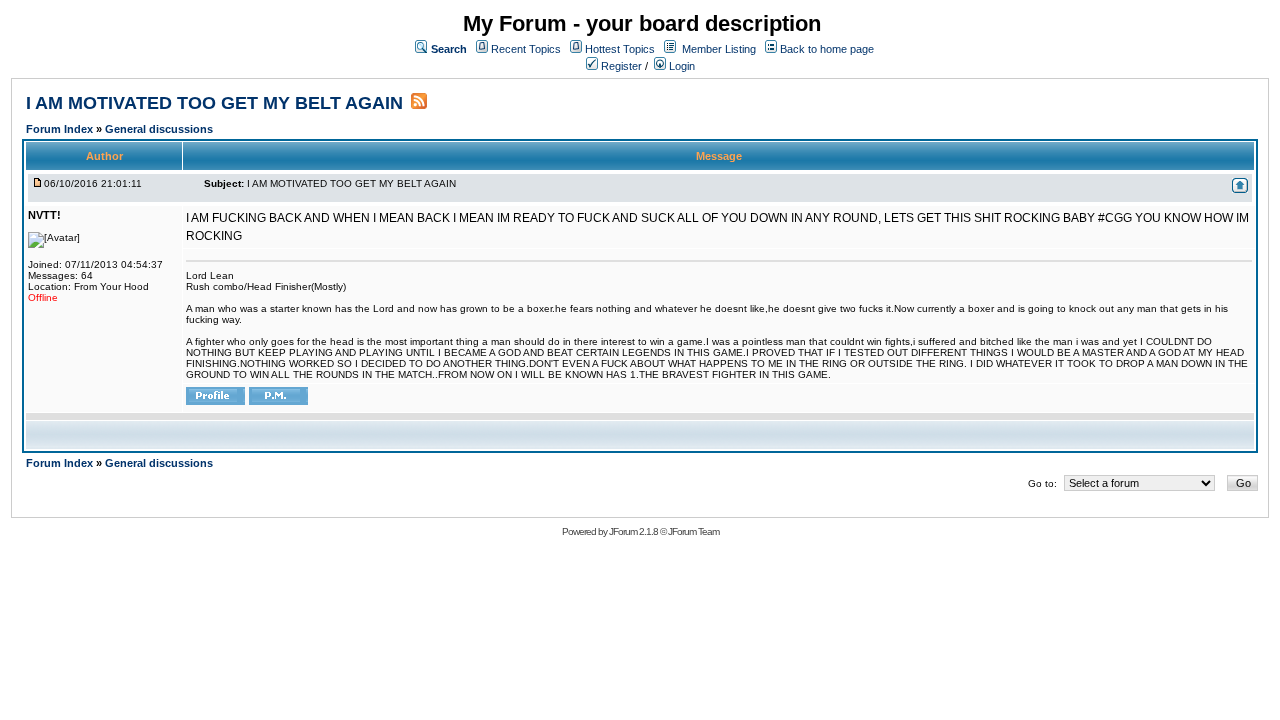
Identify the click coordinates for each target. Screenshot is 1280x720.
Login (680, 66)
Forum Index (61, 129)
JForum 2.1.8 (633, 531)
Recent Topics (526, 49)
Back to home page (827, 49)
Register (620, 66)
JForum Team (693, 531)
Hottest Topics (620, 49)
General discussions (159, 129)
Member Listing (719, 49)
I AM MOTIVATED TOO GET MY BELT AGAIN (214, 103)
